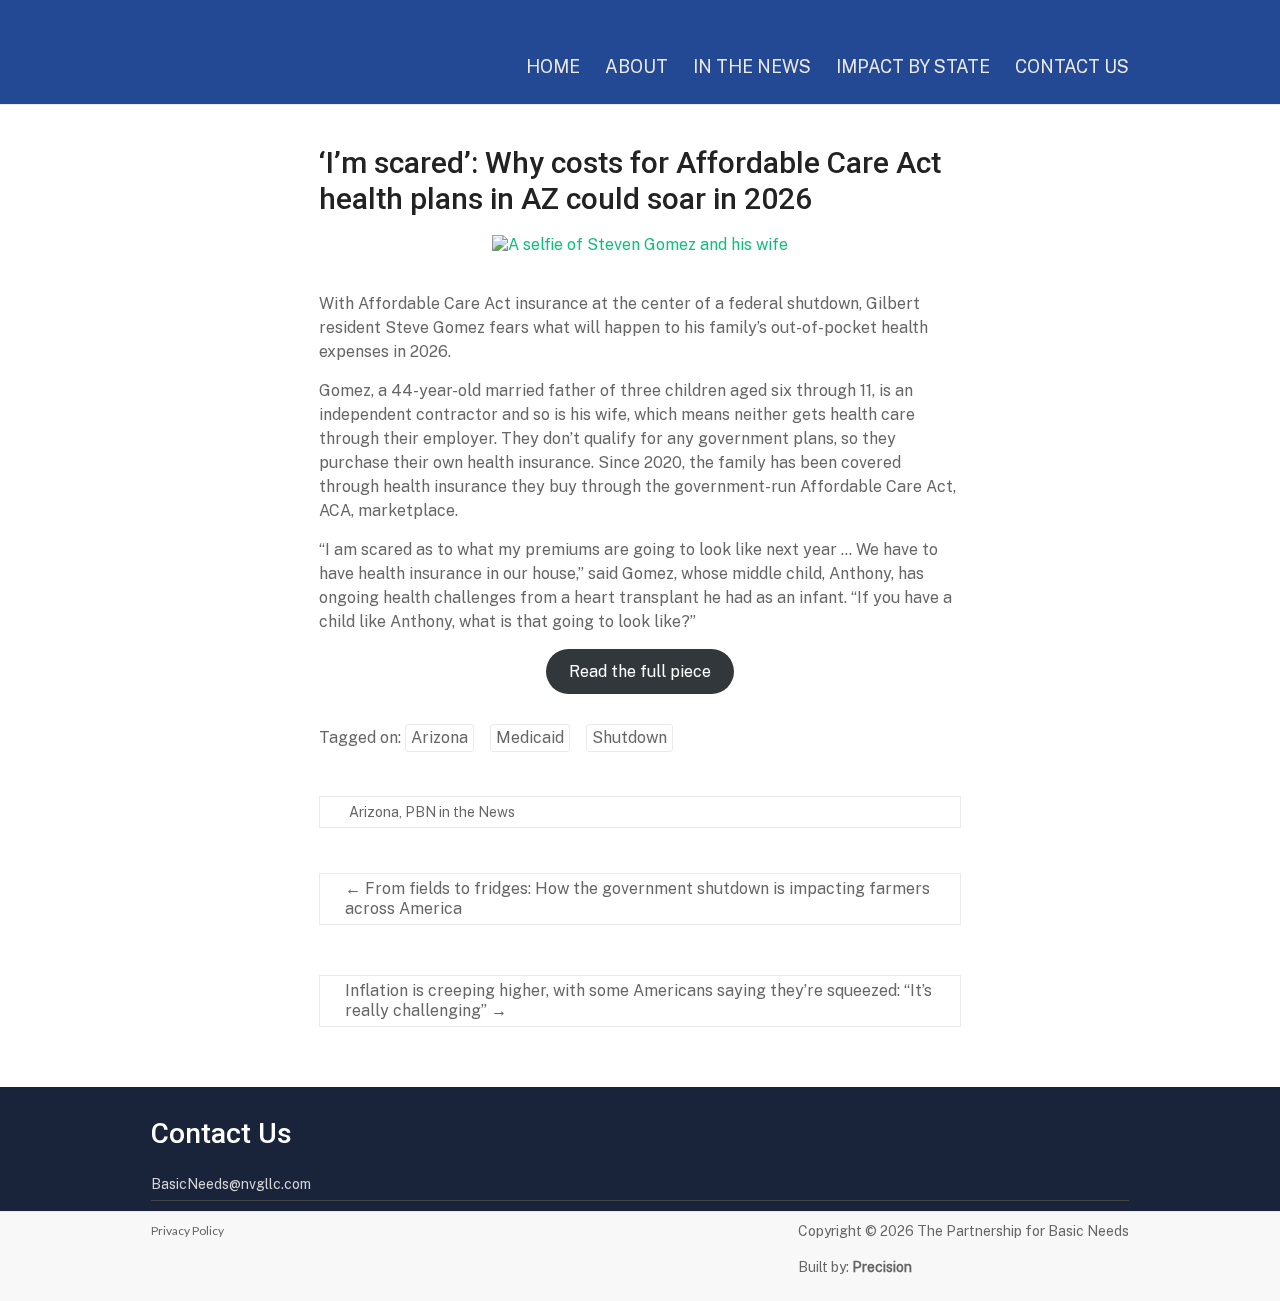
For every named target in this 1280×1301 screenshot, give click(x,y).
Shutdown (629, 737)
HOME (553, 66)
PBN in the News (460, 812)
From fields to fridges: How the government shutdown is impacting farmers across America (637, 898)
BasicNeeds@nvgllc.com (231, 1184)
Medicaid (530, 737)
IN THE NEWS (752, 66)
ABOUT (636, 66)
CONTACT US (1072, 66)
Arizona (439, 737)
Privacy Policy (187, 1230)
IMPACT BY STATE (913, 66)
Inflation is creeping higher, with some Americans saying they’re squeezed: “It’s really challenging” (638, 1000)
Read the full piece (640, 671)
